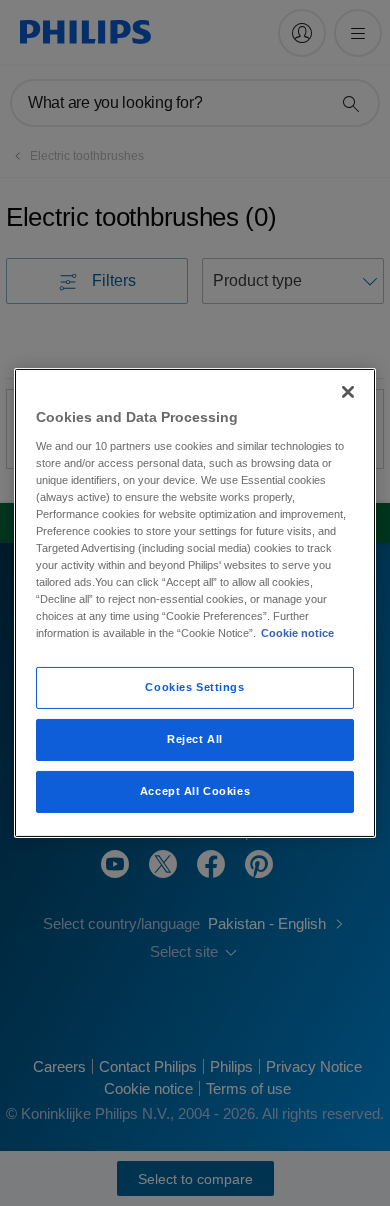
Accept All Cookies (195, 791)
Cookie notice (297, 633)
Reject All (195, 739)
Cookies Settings (194, 687)
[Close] (348, 392)
